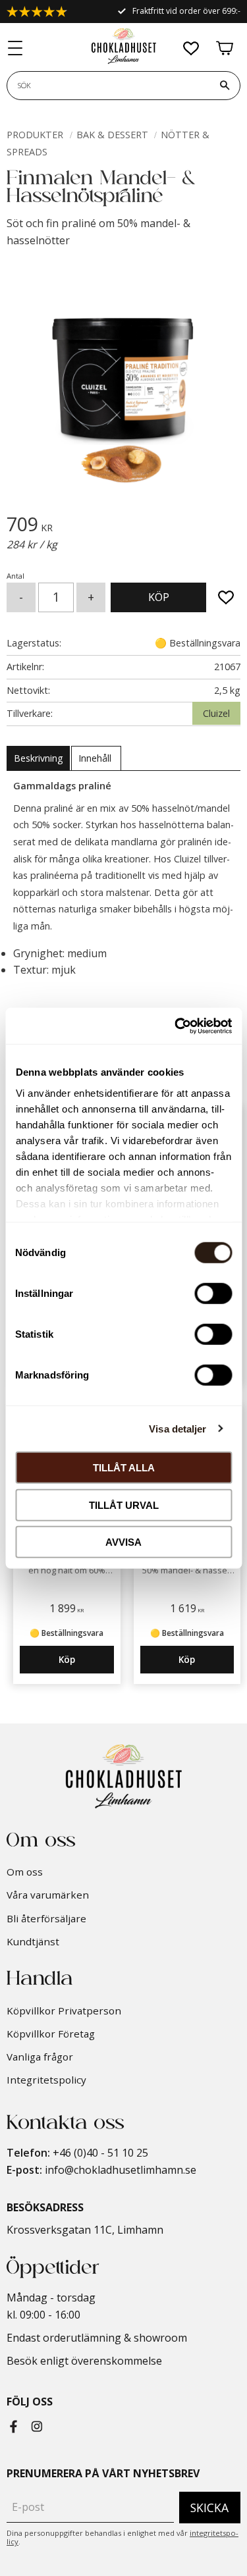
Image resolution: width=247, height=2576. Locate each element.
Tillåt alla (124, 1468)
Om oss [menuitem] (25, 1872)
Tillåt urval (124, 1505)
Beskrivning (38, 758)
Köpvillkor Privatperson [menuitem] (64, 2011)
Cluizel (216, 713)
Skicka (209, 2508)
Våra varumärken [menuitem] (48, 1895)
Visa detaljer (178, 1428)
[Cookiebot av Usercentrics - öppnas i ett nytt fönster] (176, 1026)
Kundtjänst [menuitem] (33, 1941)
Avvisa (123, 1542)
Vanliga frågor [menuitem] (40, 2057)
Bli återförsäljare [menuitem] (46, 1918)
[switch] (213, 1294)
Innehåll (96, 758)
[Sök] (225, 86)
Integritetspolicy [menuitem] (46, 2080)
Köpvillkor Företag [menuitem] (51, 2034)
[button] (16, 49)
